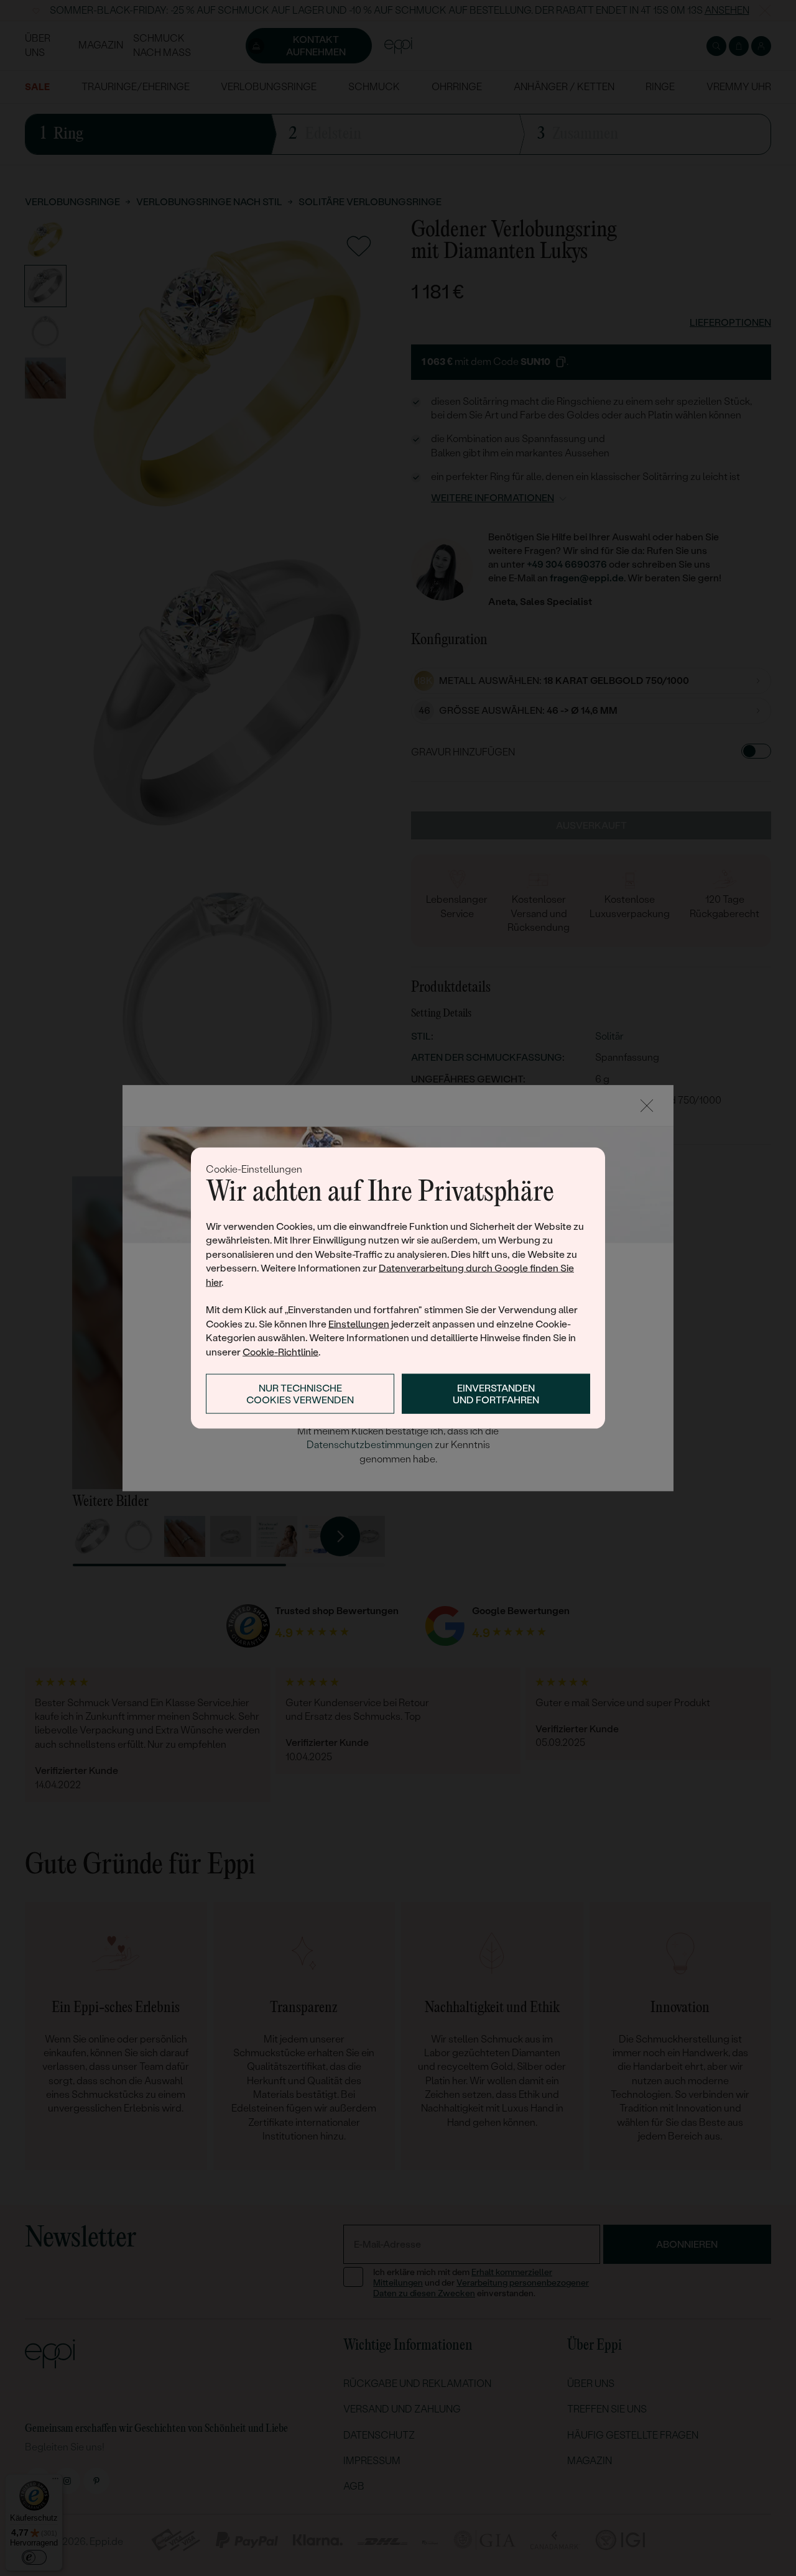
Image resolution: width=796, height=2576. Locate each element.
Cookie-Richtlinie (280, 1351)
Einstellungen (359, 1323)
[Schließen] (647, 1106)
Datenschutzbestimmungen (370, 1445)
